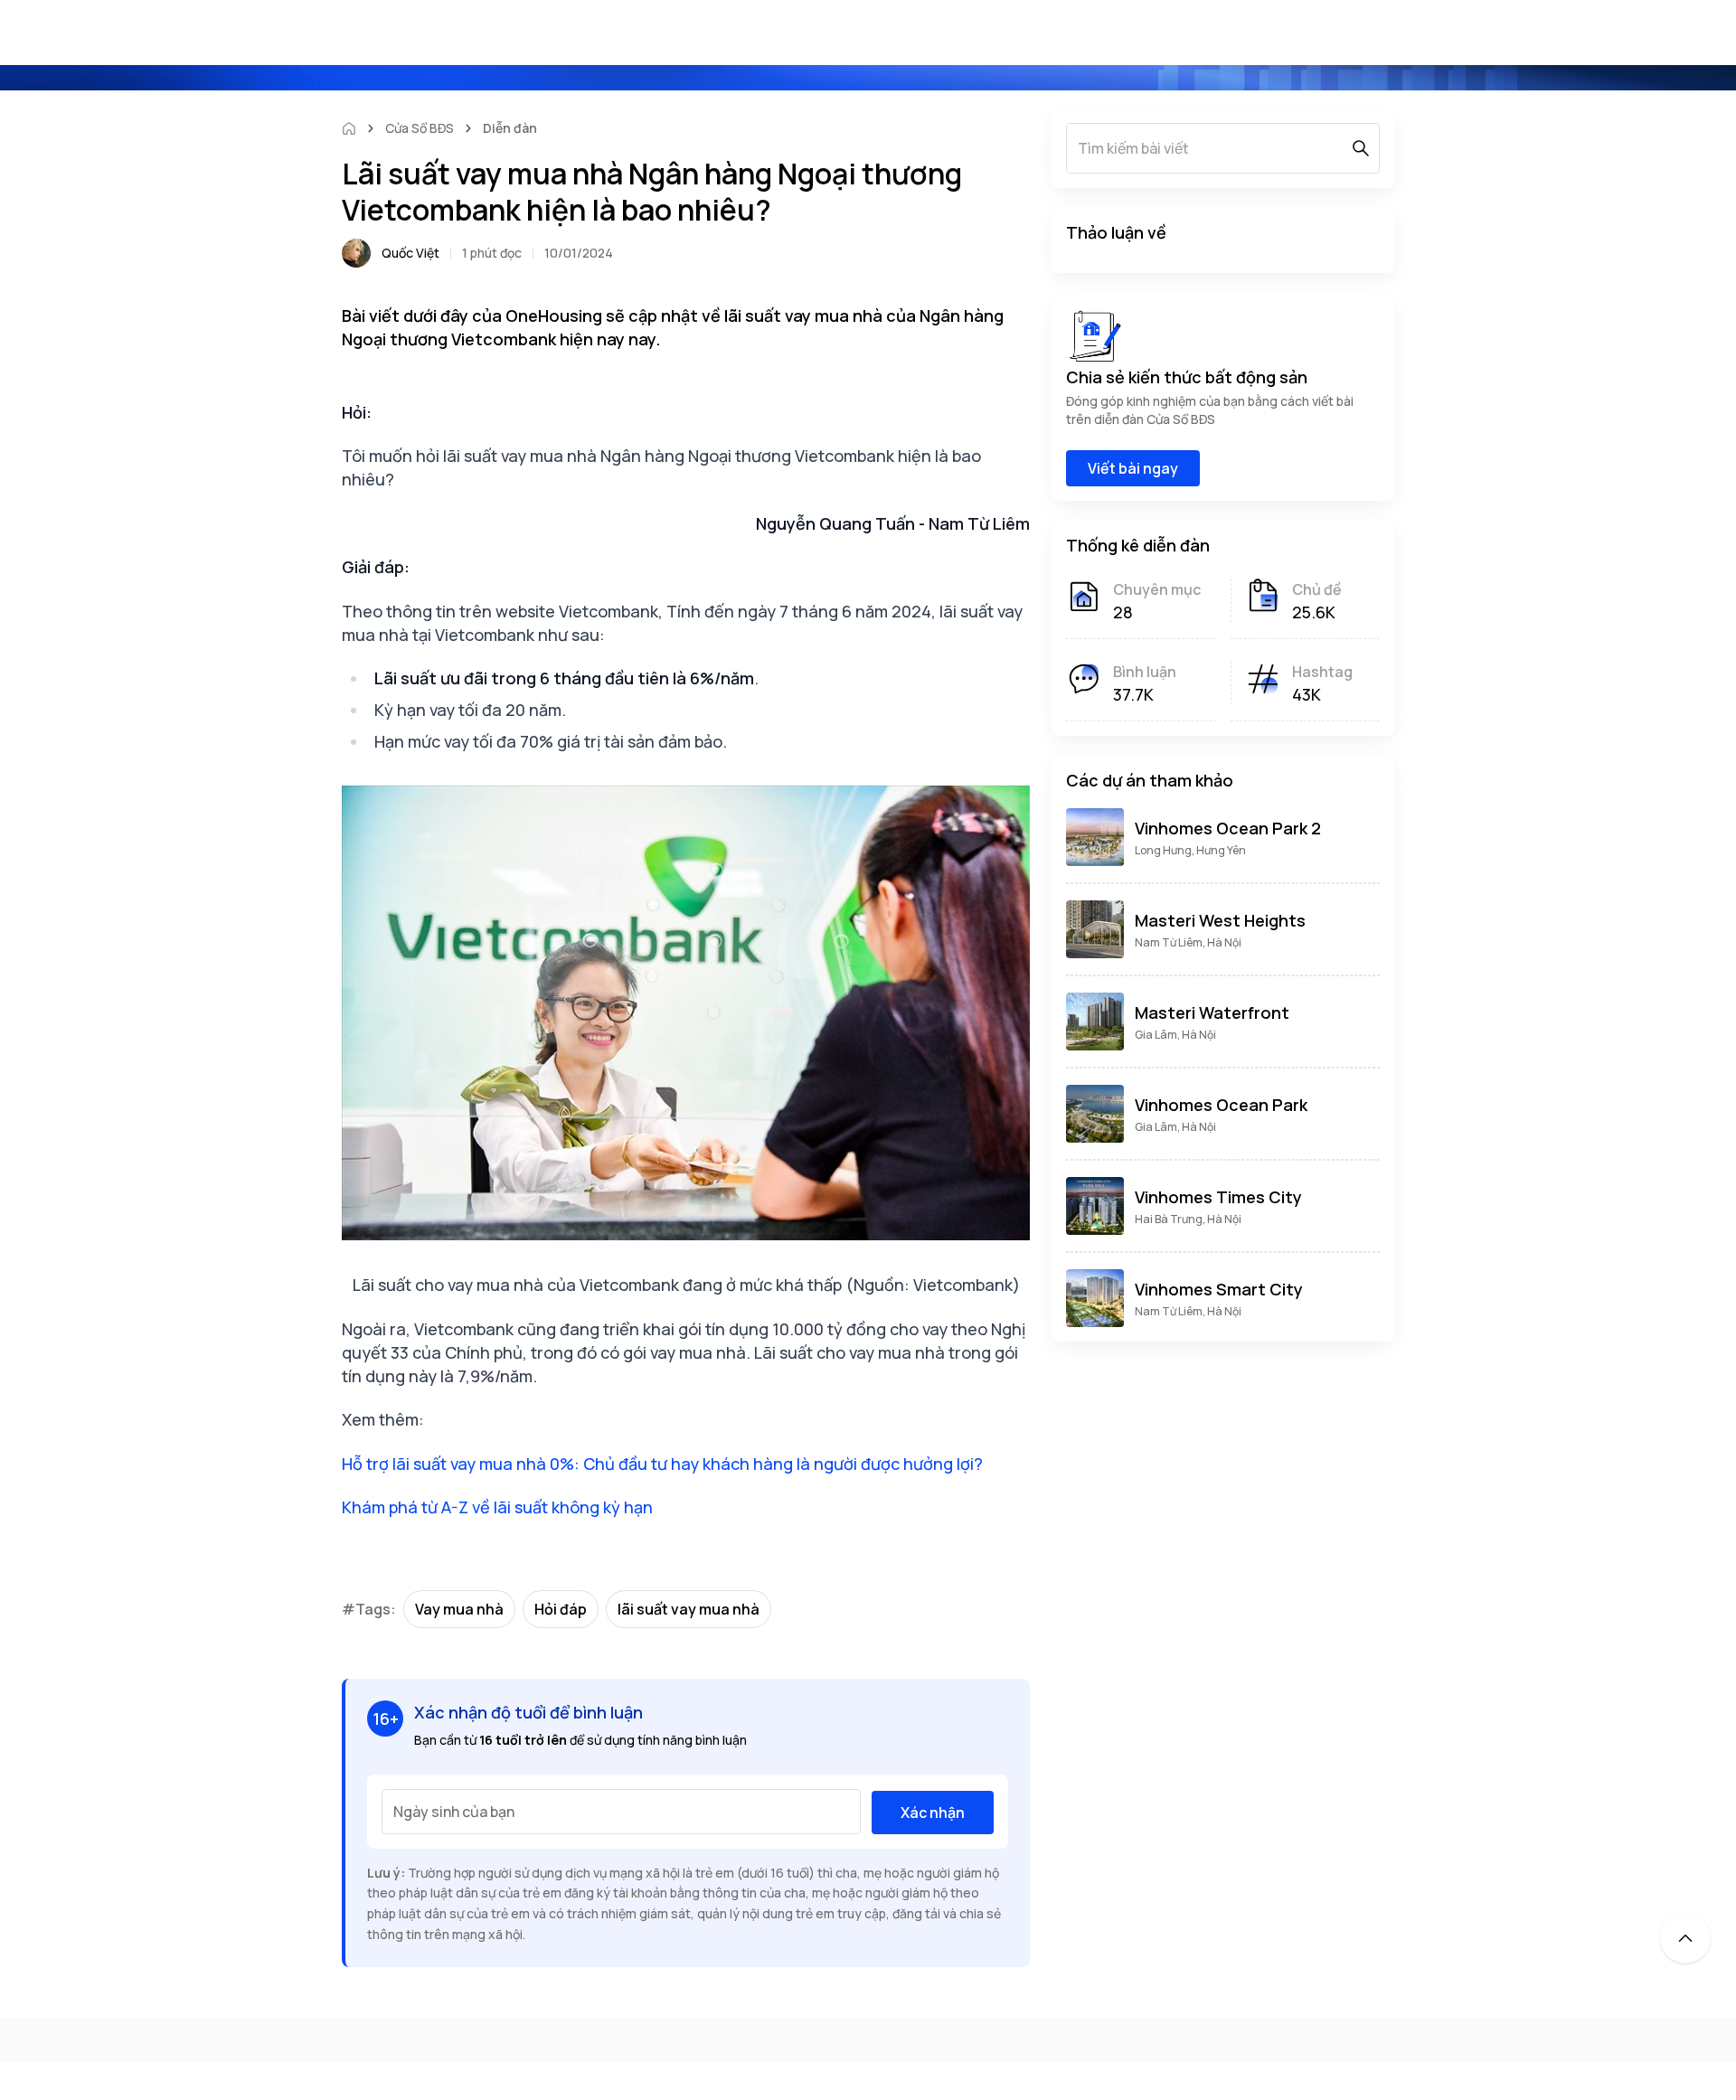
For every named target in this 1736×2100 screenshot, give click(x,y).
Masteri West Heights (1220, 920)
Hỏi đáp (561, 1609)
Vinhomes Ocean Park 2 (1228, 828)
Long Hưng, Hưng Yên (1190, 850)
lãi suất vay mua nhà (689, 1609)
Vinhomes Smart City (1219, 1289)
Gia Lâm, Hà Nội (1175, 1035)
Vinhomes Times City (1218, 1197)
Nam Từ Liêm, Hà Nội (1188, 942)
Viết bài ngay (1133, 468)
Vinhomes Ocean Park (1221, 1105)
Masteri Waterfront (1212, 1012)
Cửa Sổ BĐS (420, 128)
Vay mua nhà (459, 1609)
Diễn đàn (510, 128)
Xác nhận (933, 1813)
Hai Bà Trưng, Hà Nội (1188, 1219)
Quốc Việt (410, 253)
